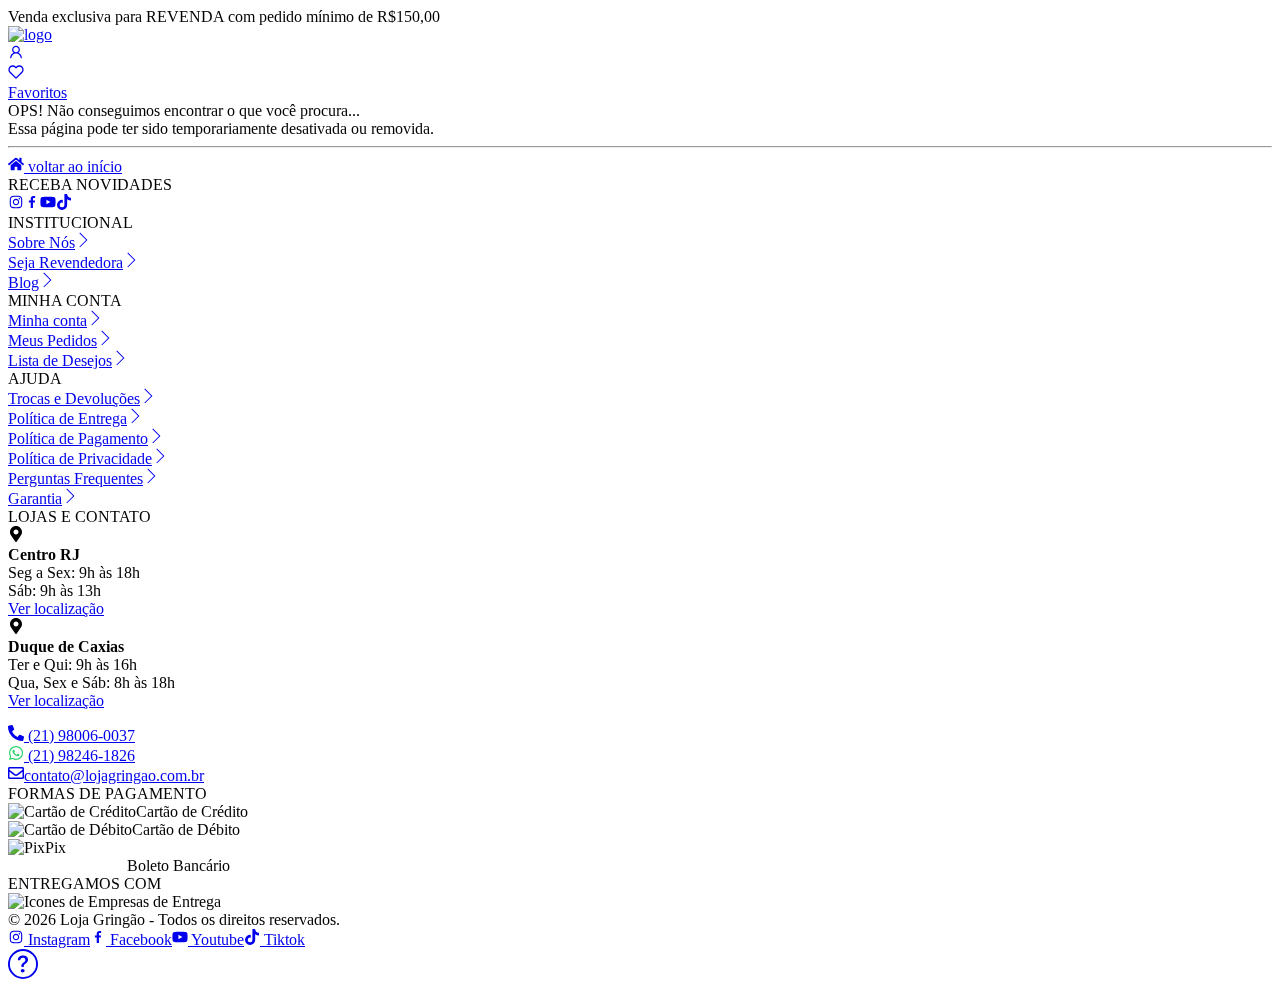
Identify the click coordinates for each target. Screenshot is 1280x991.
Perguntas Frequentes (75, 478)
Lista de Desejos (60, 360)
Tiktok (282, 939)
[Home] (30, 34)
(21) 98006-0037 (81, 735)
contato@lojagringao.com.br (114, 775)
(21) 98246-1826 (81, 755)
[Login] (16, 54)
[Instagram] (16, 204)
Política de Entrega (67, 418)
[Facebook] (32, 204)
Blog (23, 282)
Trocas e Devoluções (74, 398)
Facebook (139, 939)
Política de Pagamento (78, 438)
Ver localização (56, 608)
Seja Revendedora (65, 262)
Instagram (57, 939)
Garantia (35, 498)
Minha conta (47, 320)
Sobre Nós (41, 242)
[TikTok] (48, 204)
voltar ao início (73, 166)
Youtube (216, 939)
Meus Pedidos (52, 340)
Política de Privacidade (80, 458)
